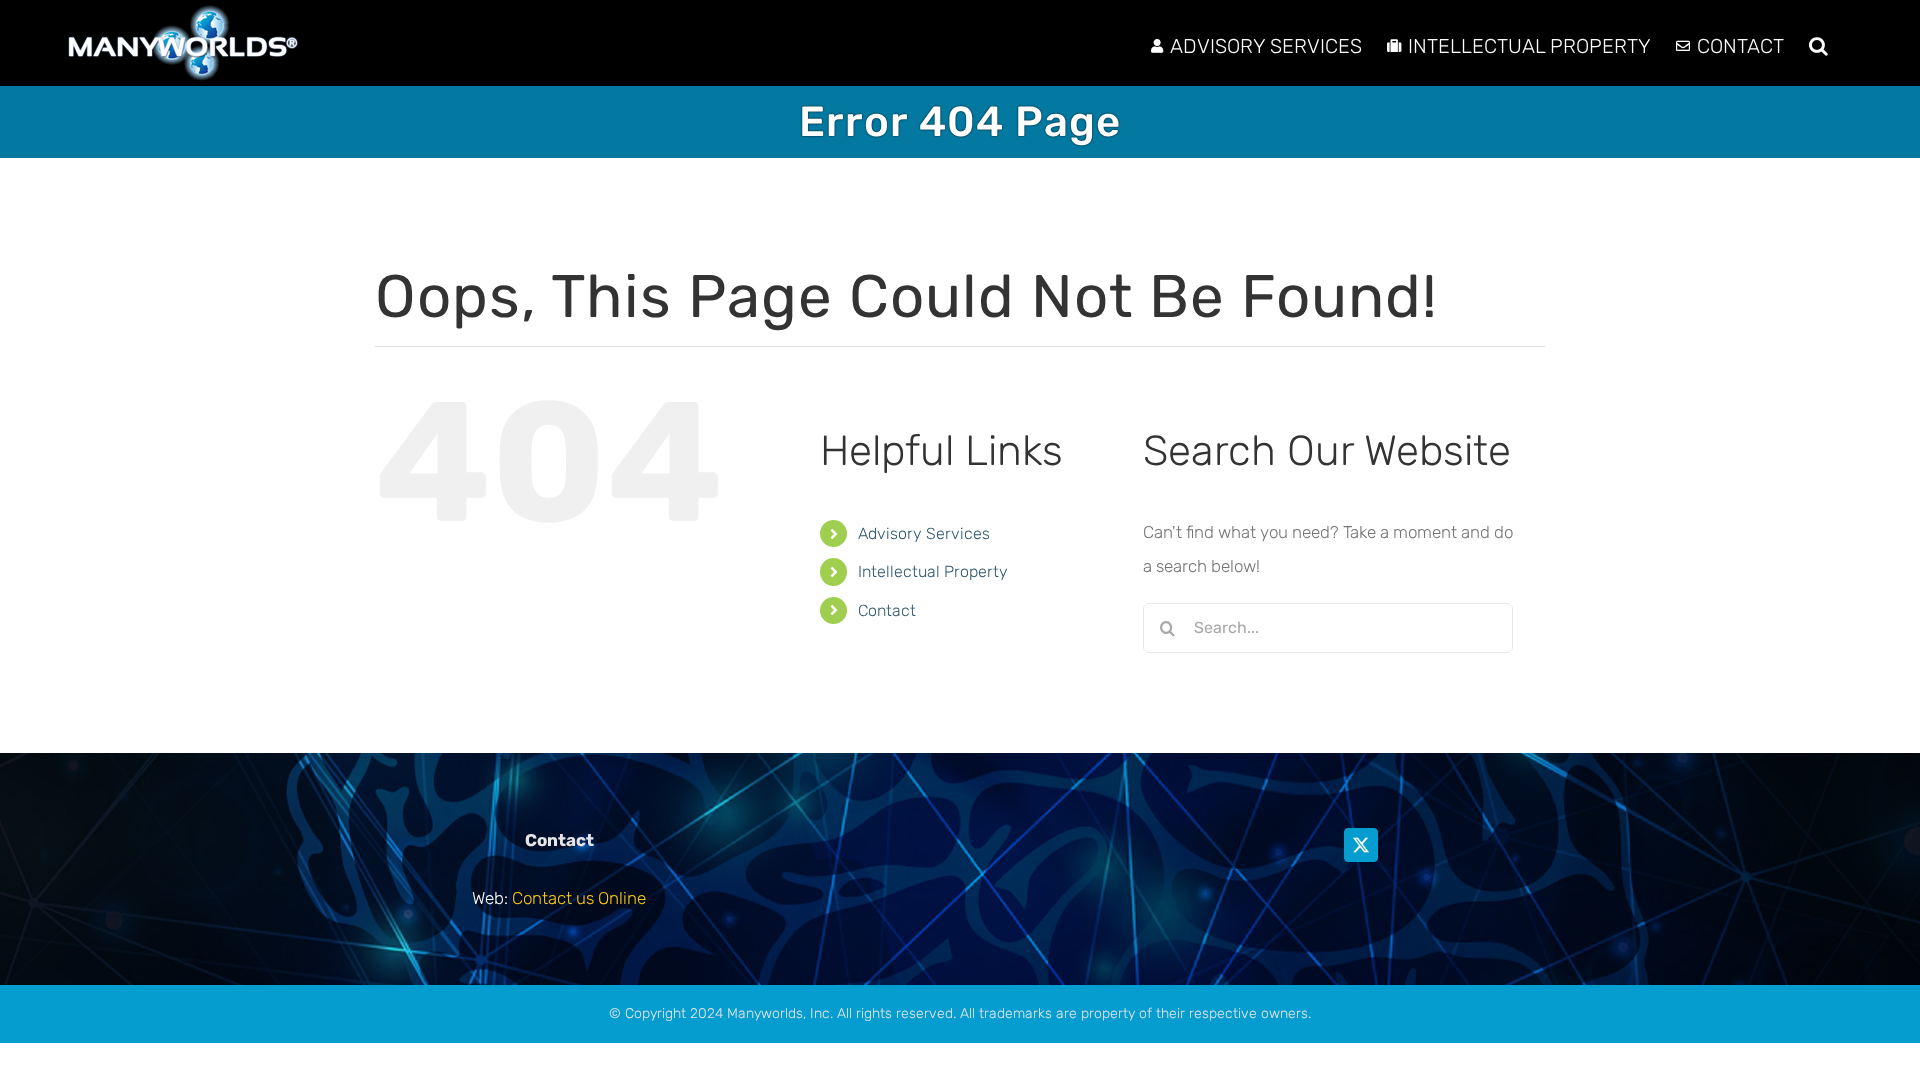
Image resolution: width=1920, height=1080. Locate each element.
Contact (887, 610)
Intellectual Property (933, 571)
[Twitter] (1361, 845)
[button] (1818, 43)
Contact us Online (579, 898)
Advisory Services (924, 533)
